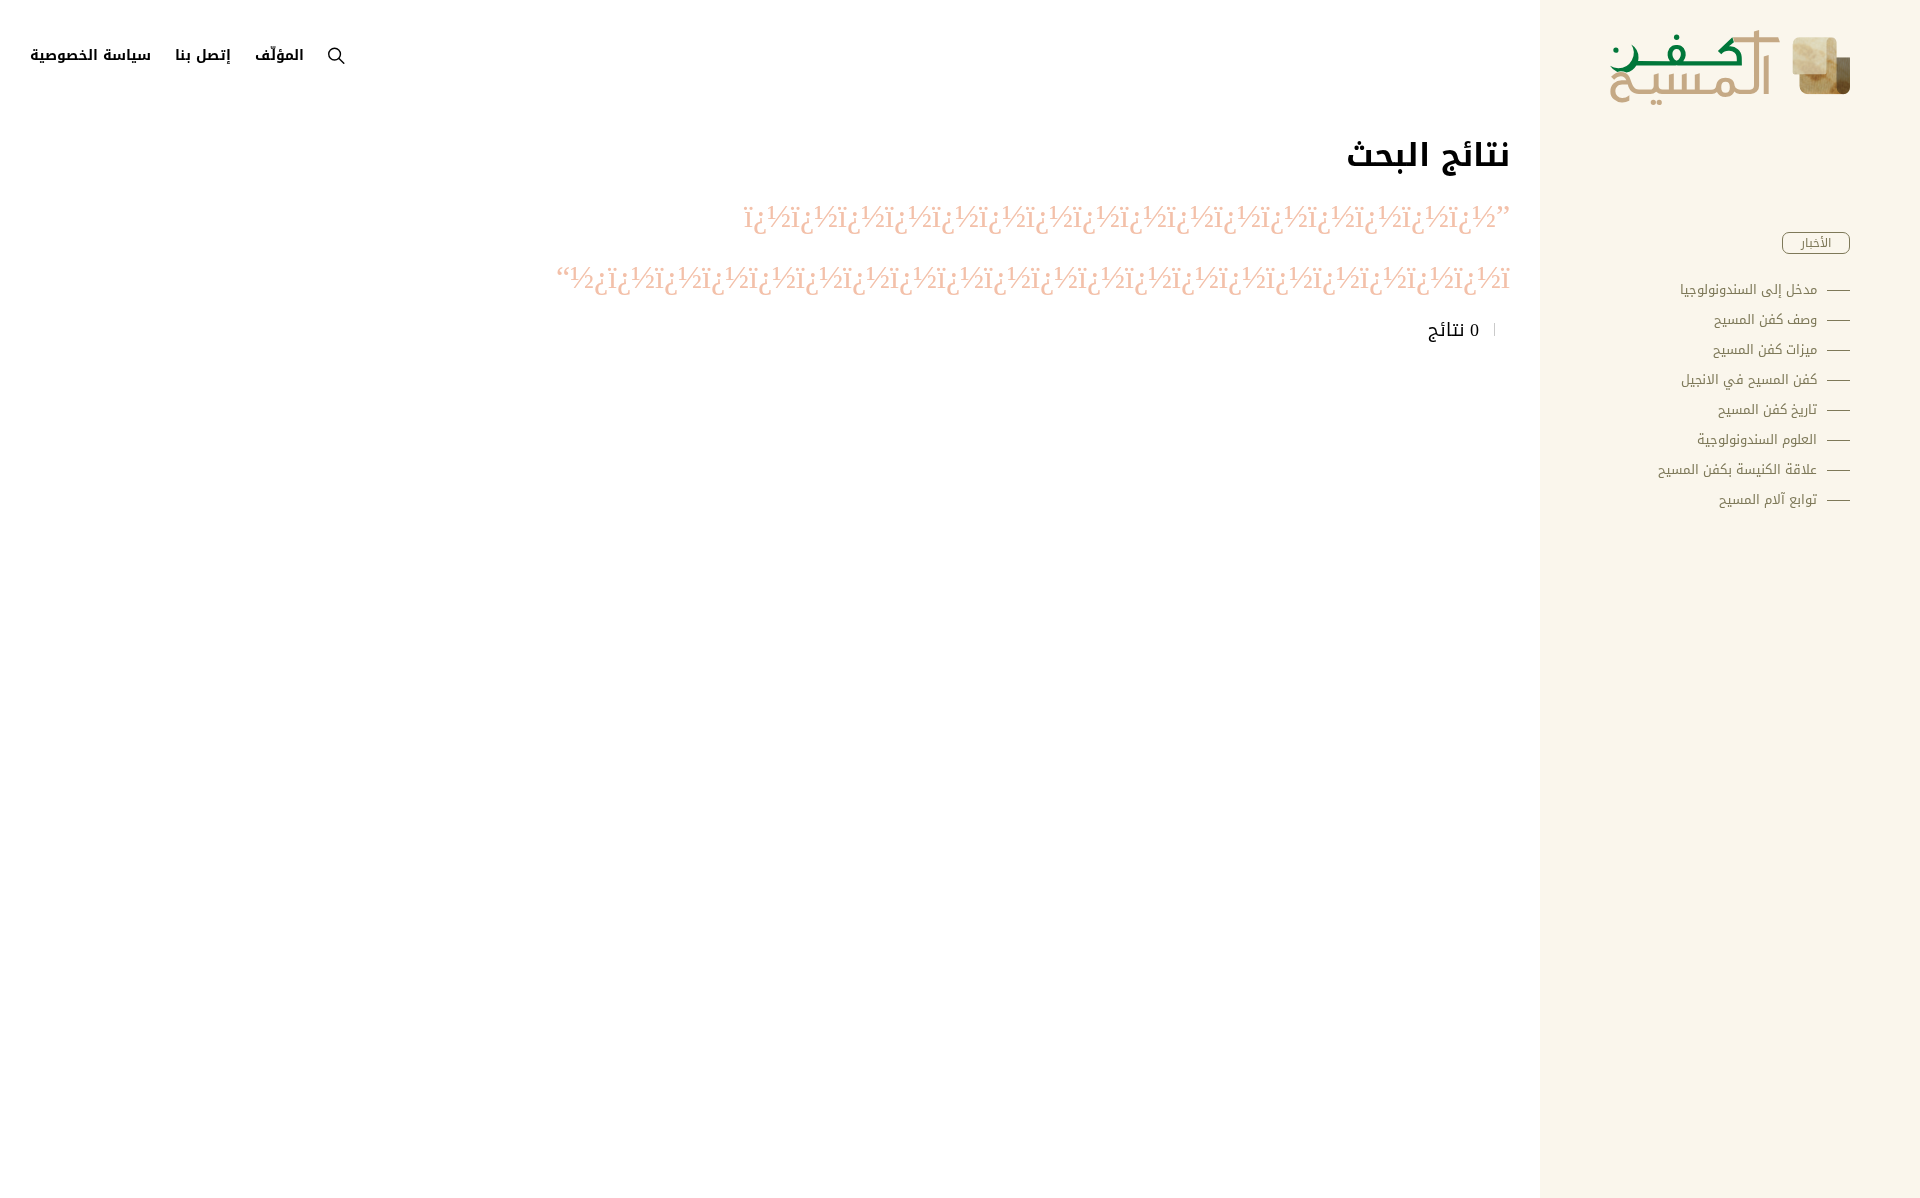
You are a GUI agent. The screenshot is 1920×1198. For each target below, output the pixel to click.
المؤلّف (279, 55)
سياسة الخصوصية (90, 55)
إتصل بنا (203, 55)
